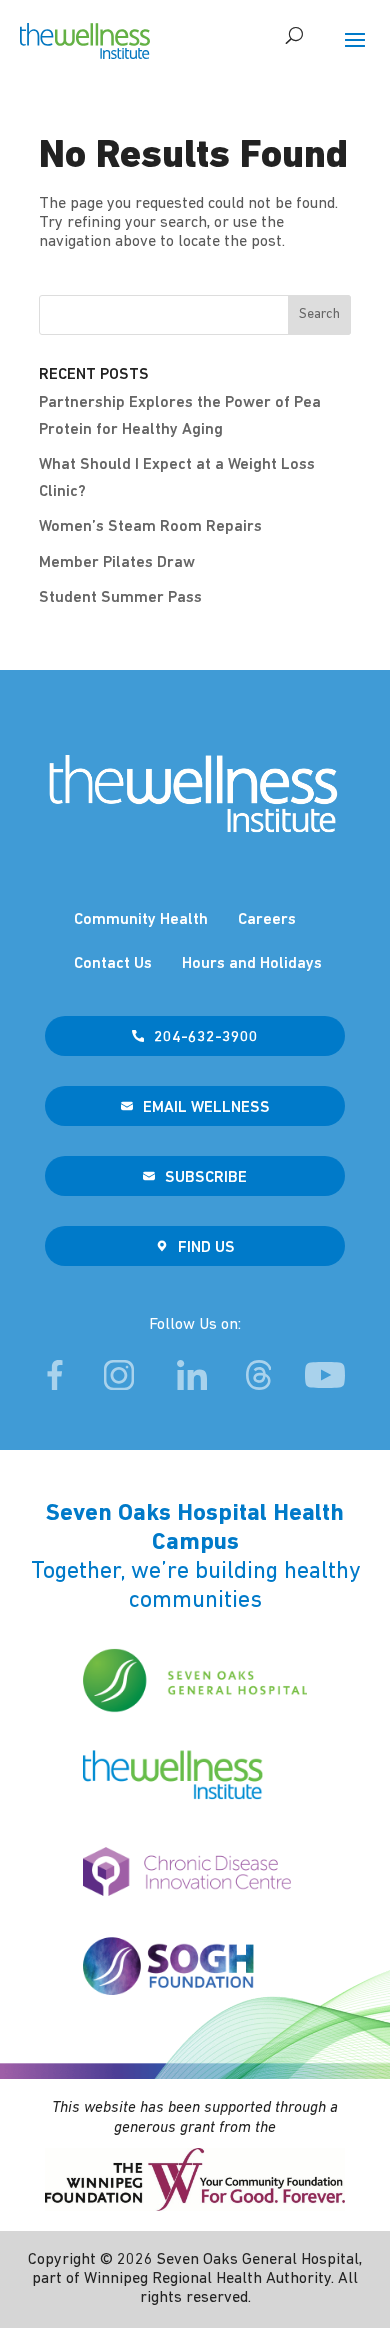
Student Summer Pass (120, 598)
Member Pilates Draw (117, 563)
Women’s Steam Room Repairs (150, 527)
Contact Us (113, 964)
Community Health (141, 920)
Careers (267, 920)
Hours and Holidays (252, 964)
